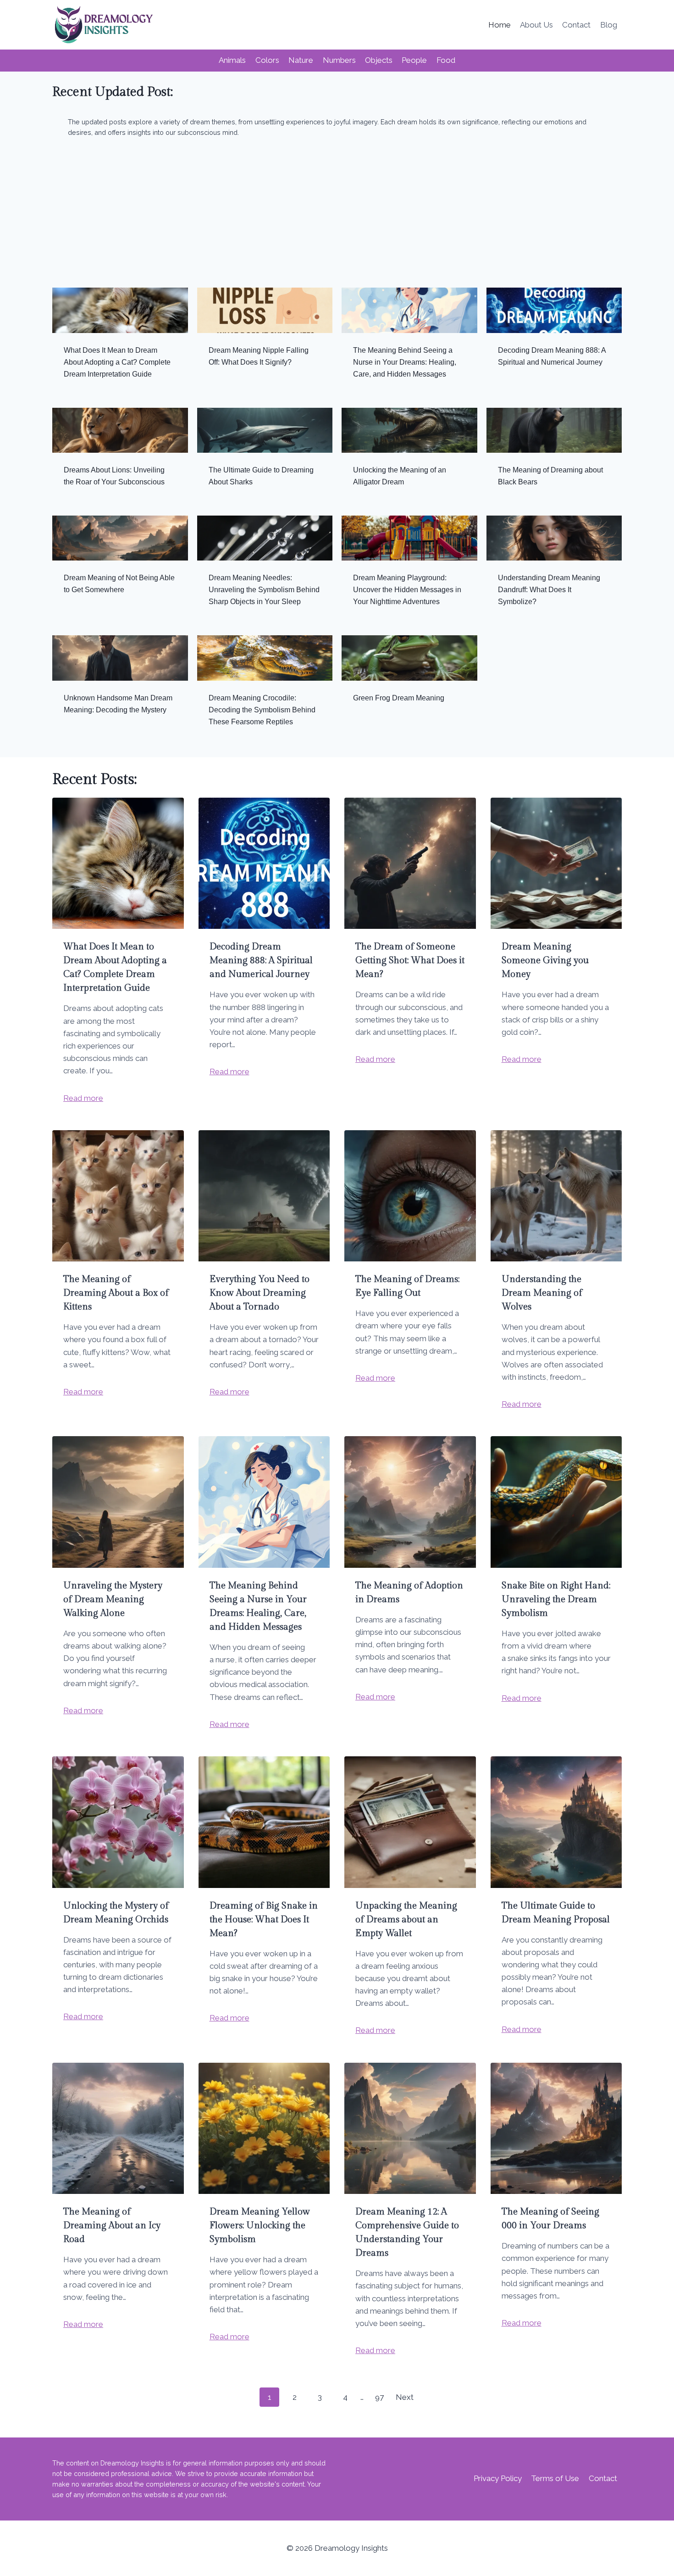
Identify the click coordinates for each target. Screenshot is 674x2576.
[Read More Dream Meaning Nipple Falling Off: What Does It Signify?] (265, 310)
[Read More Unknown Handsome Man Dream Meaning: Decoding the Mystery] (120, 658)
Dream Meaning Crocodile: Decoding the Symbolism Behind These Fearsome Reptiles (262, 710)
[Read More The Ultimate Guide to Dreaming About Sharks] (265, 430)
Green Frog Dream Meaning (399, 698)
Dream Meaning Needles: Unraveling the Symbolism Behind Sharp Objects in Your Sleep (264, 590)
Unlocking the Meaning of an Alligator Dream (400, 476)
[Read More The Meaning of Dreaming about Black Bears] (554, 430)
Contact (576, 25)
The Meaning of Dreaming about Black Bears (550, 476)
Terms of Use (555, 2478)
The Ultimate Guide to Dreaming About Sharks (261, 476)
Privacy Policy (498, 2478)
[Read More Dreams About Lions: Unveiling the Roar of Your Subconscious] (120, 430)
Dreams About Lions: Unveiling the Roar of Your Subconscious (114, 476)
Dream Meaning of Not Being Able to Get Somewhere (119, 584)
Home (500, 25)
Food (446, 60)
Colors (267, 60)
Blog (609, 25)
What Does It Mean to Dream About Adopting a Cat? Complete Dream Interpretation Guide (117, 362)
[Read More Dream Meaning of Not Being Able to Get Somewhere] (120, 538)
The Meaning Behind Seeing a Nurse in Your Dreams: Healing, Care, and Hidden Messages (405, 362)
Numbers (339, 60)
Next (405, 2397)
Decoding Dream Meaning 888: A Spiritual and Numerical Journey (552, 356)
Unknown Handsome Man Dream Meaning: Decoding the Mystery (118, 704)
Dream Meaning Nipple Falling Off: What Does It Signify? (259, 356)
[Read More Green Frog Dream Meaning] (409, 658)
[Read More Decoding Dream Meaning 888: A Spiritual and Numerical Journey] (554, 310)
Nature (301, 60)
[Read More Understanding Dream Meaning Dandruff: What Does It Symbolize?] (554, 538)
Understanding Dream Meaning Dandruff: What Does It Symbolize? (549, 590)
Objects (379, 60)
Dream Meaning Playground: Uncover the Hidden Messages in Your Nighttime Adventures (407, 590)
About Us (536, 25)
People (414, 60)
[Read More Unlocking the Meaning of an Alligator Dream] (409, 430)
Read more (83, 1098)
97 (379, 2397)
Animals (232, 60)
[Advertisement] (337, 217)
